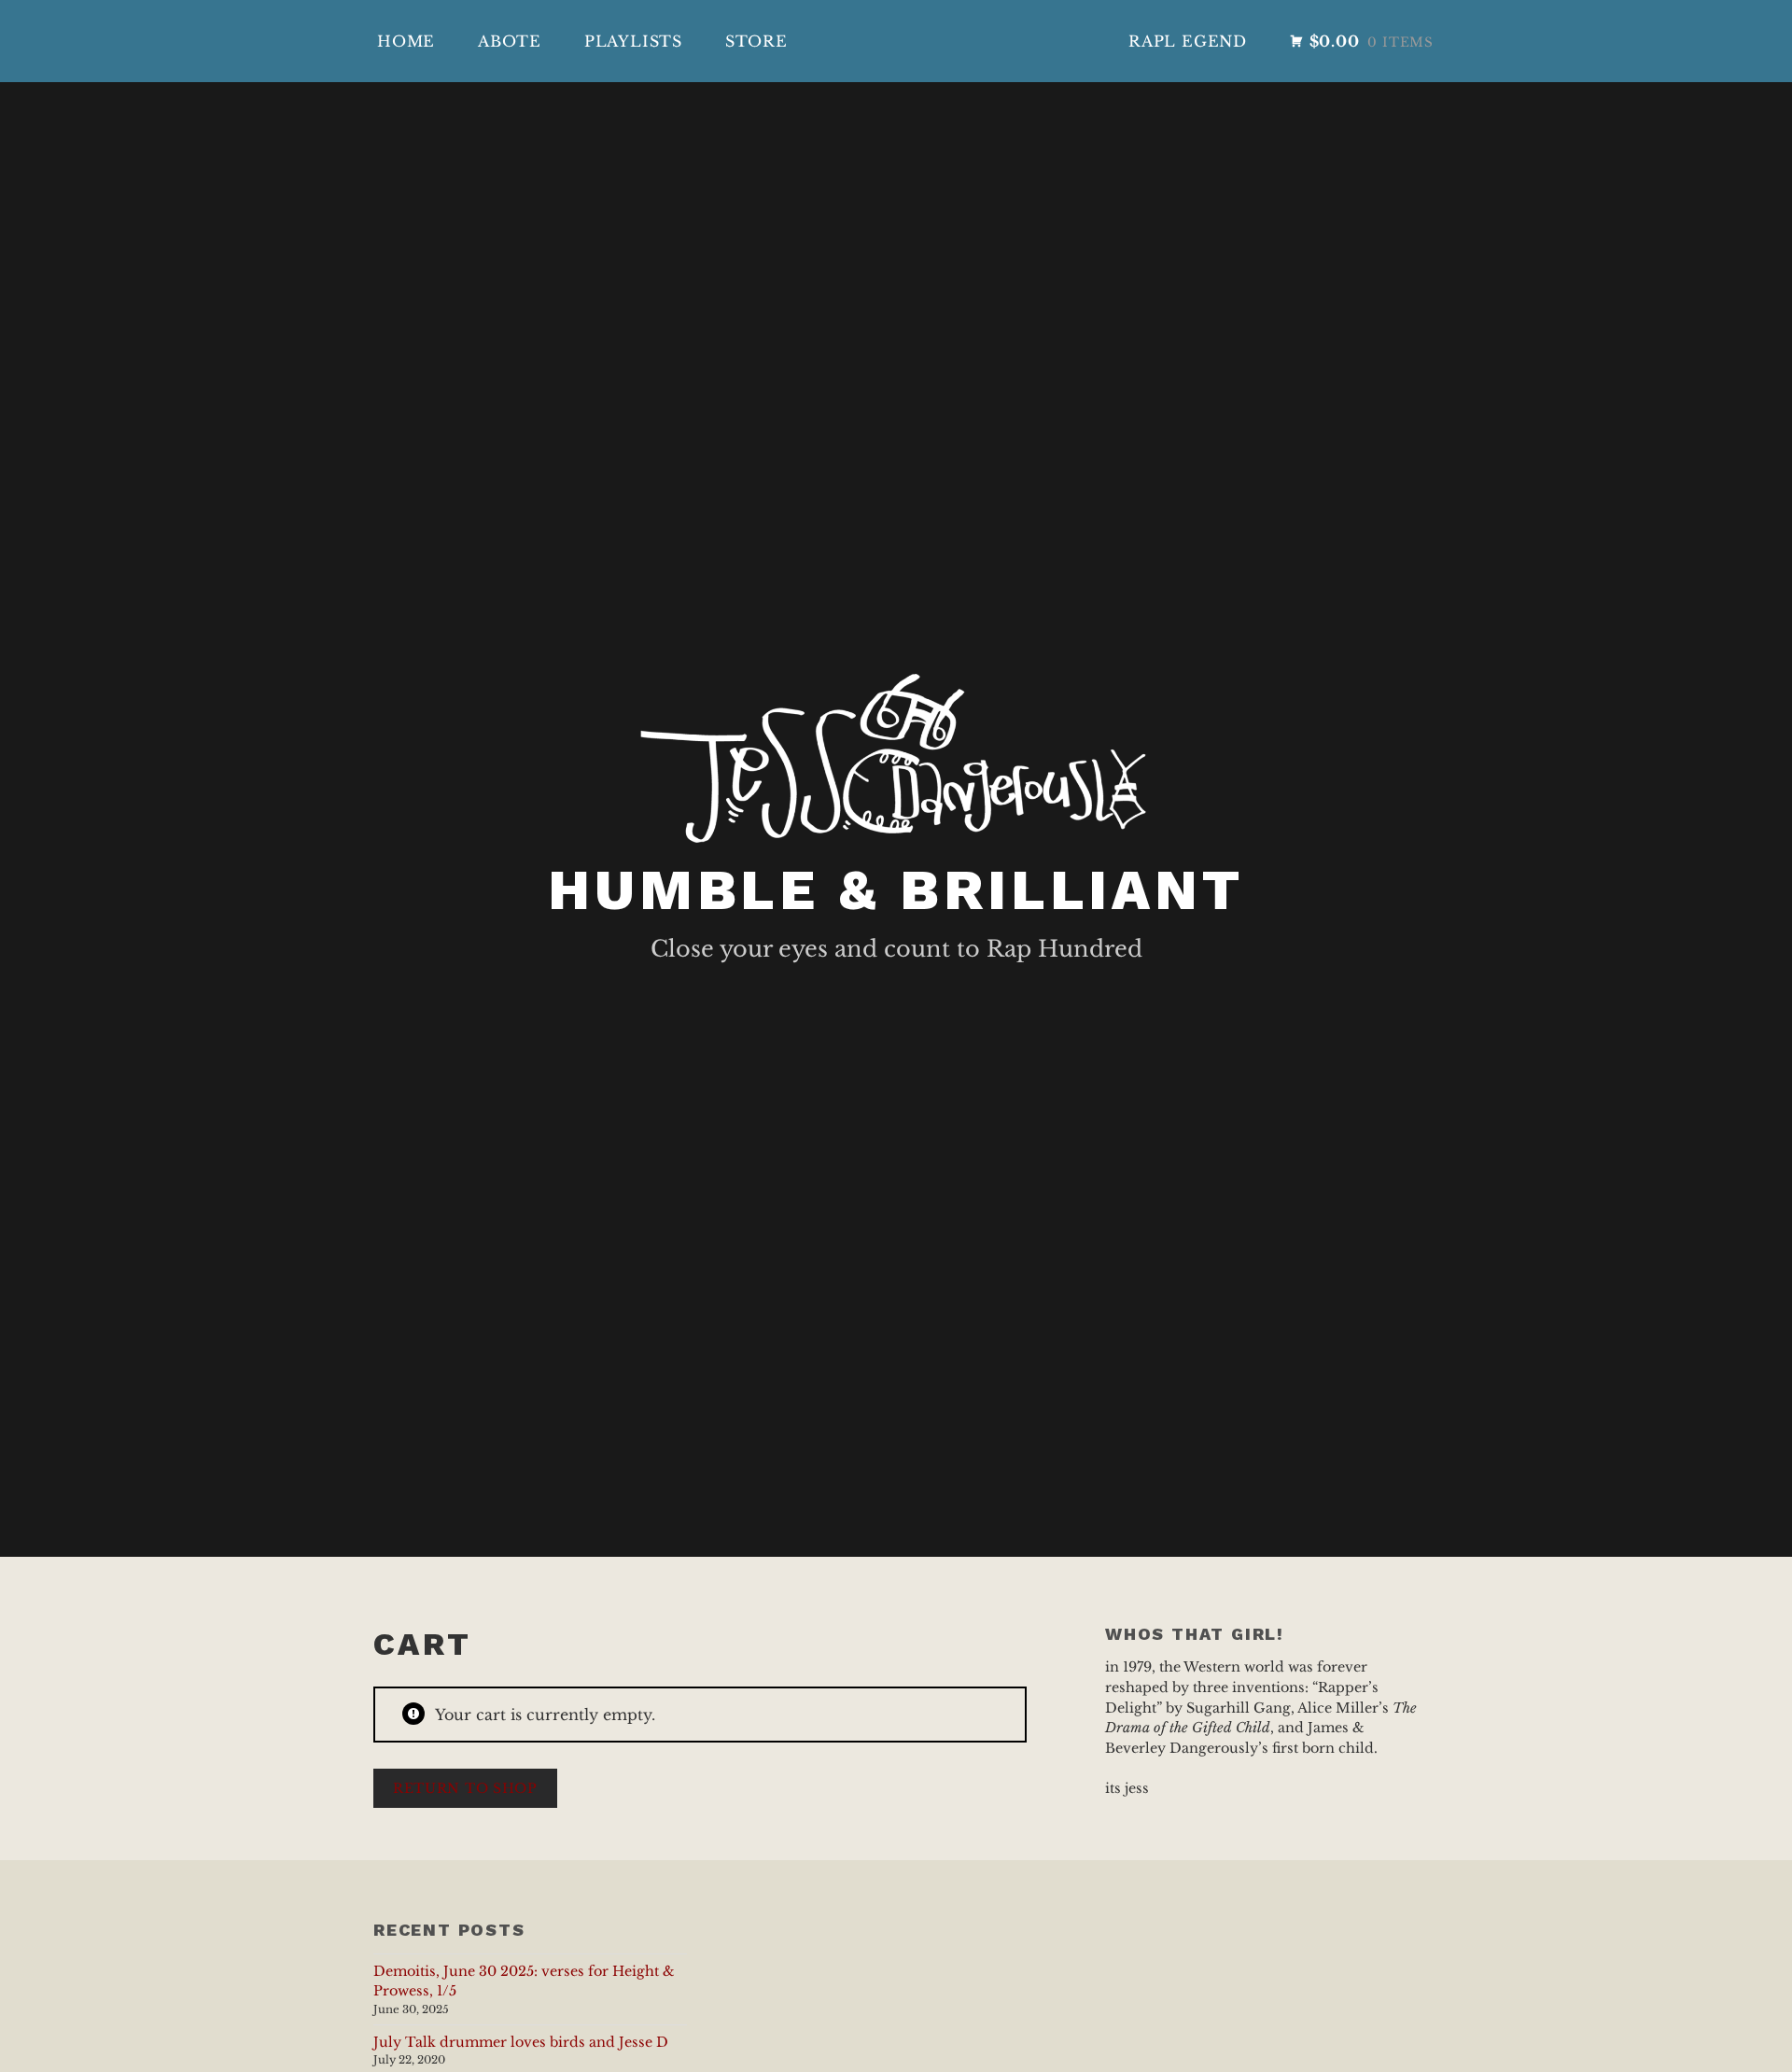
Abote (510, 41)
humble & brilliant (896, 890)
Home (406, 41)
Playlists (633, 41)
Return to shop (465, 1788)
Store (756, 41)
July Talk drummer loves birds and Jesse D (521, 2042)
